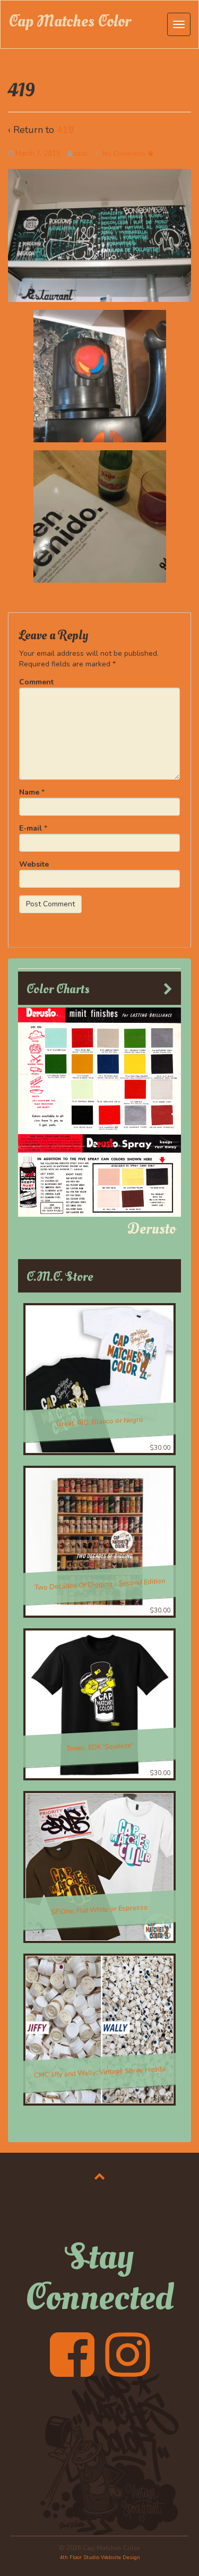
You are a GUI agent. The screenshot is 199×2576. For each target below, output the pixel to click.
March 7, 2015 (38, 154)
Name (29, 792)
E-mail (31, 828)
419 (66, 130)
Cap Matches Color (70, 21)
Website (34, 864)
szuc (81, 154)
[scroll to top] (99, 2176)
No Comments (125, 154)
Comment (36, 682)
